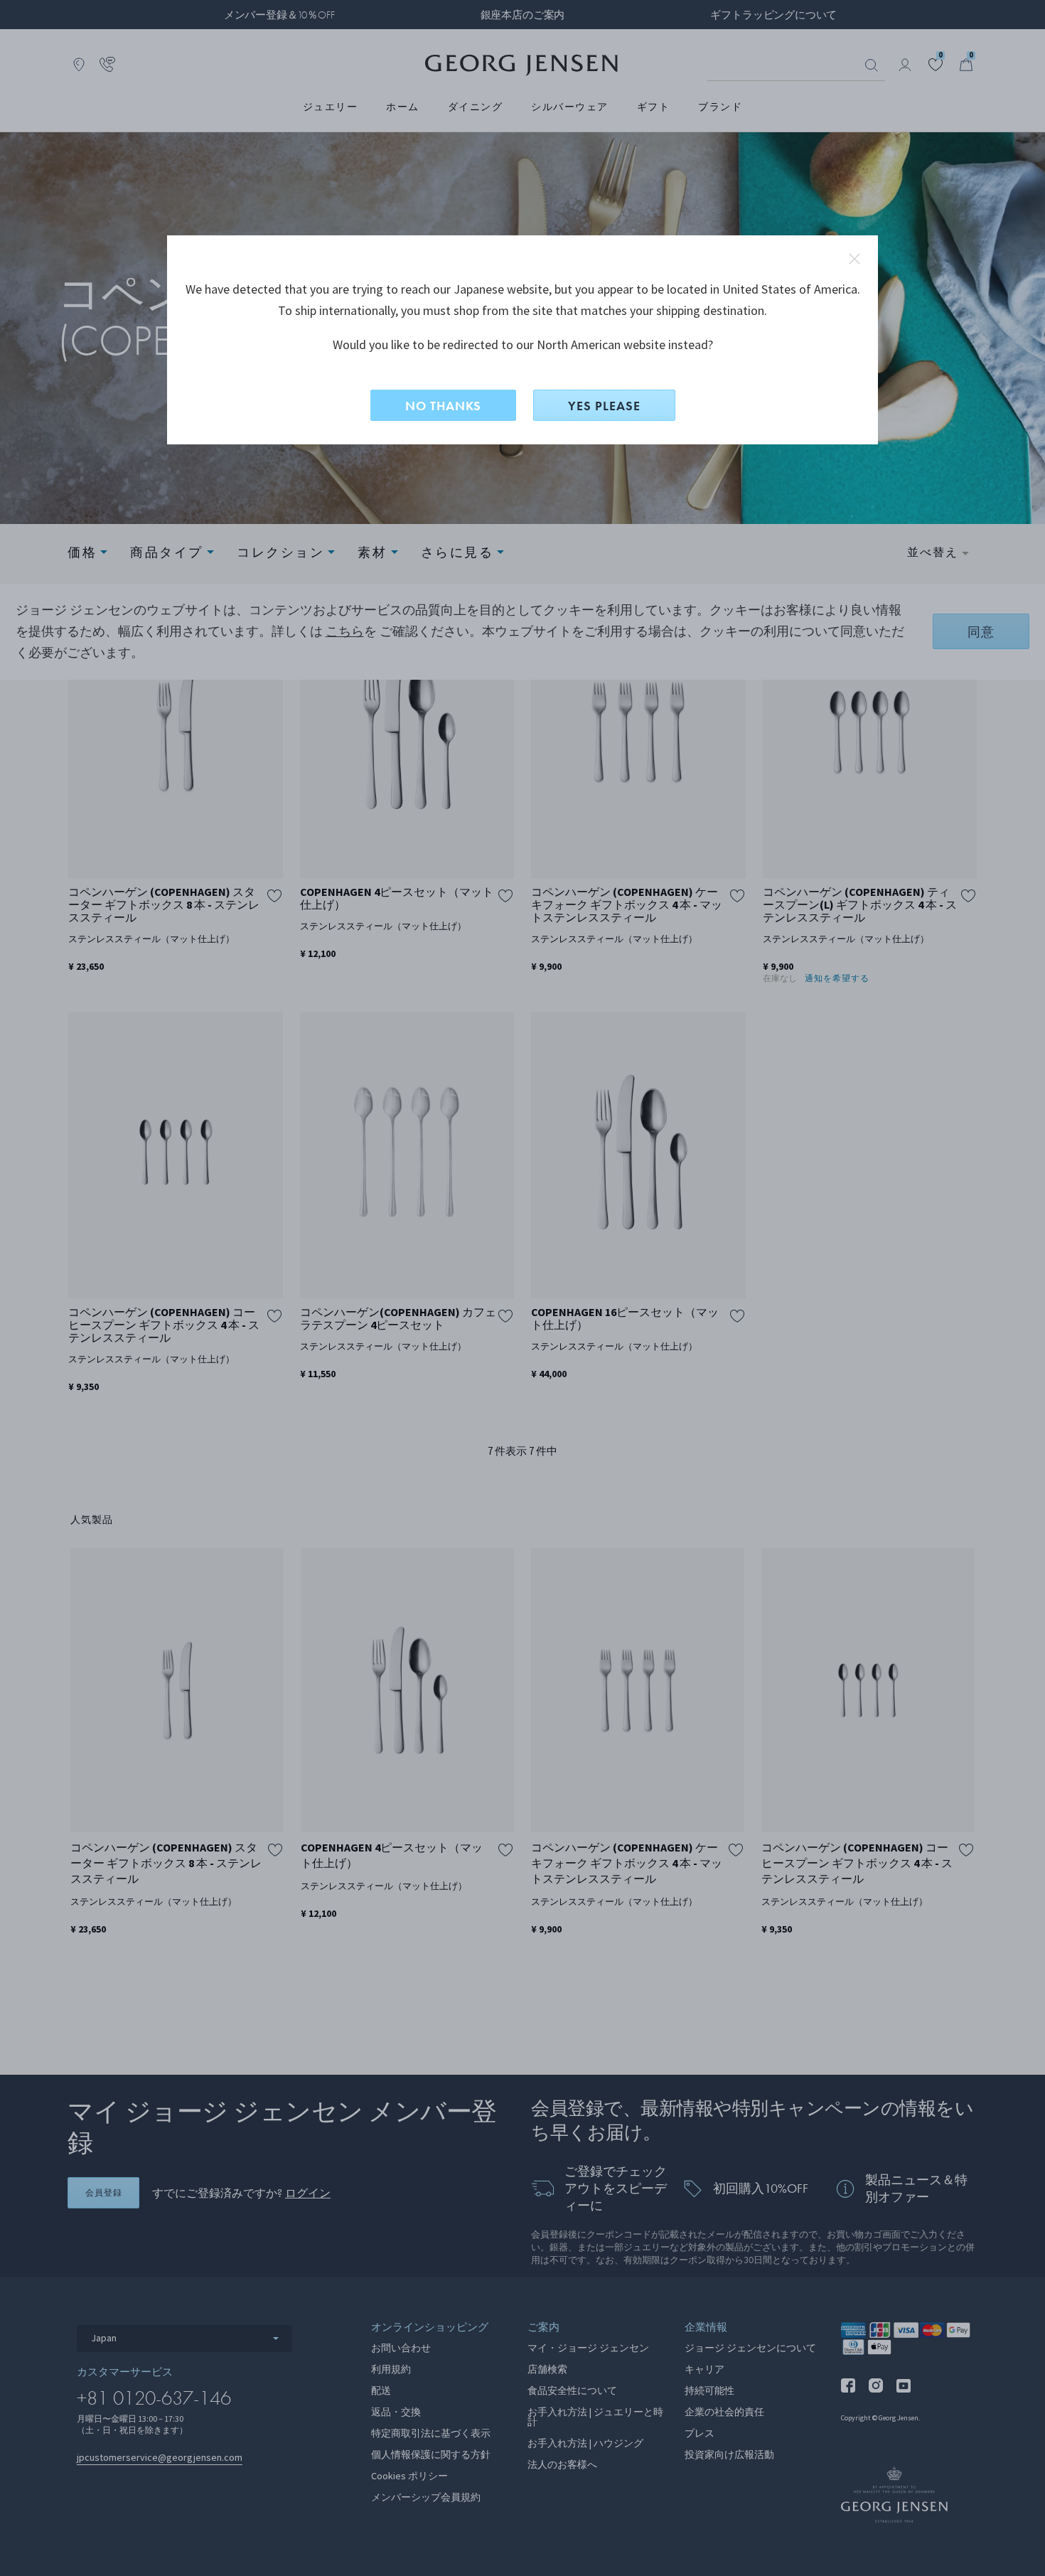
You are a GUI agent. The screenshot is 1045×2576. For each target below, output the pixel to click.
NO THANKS (443, 406)
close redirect (854, 259)
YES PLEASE (604, 406)
